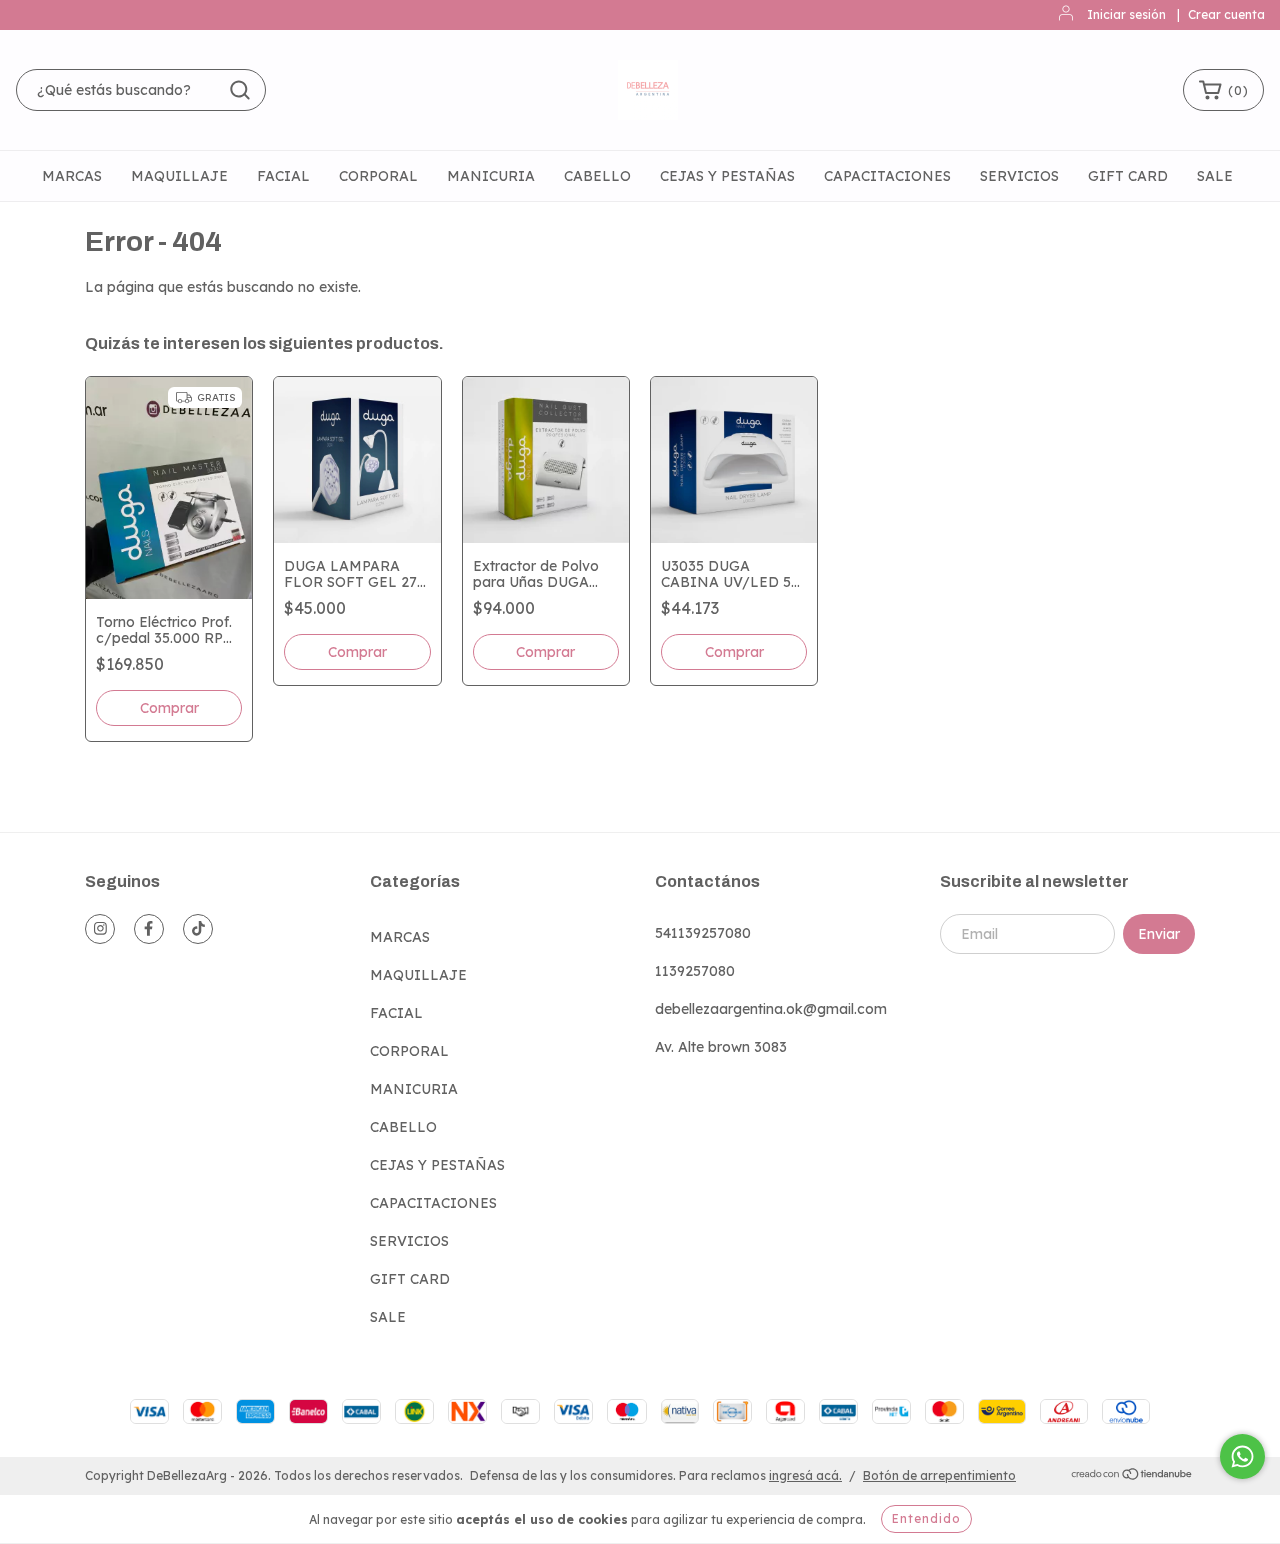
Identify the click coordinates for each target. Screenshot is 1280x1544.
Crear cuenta (1226, 14)
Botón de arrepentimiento (939, 1475)
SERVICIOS (1019, 176)
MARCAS (72, 176)
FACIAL (283, 176)
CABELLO (597, 176)
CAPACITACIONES (887, 176)
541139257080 (703, 933)
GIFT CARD (1128, 176)
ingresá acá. (805, 1475)
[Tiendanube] (1132, 1476)
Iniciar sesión (1126, 14)
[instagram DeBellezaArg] (100, 929)
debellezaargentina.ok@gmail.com (771, 1009)
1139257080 (695, 971)
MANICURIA (491, 176)
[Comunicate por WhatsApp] (1242, 1456)
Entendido (926, 1518)
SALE (1215, 176)
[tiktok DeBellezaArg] (198, 929)
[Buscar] (240, 90)
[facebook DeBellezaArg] (149, 929)
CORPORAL (378, 176)
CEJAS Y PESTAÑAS (727, 176)
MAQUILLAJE (179, 176)
